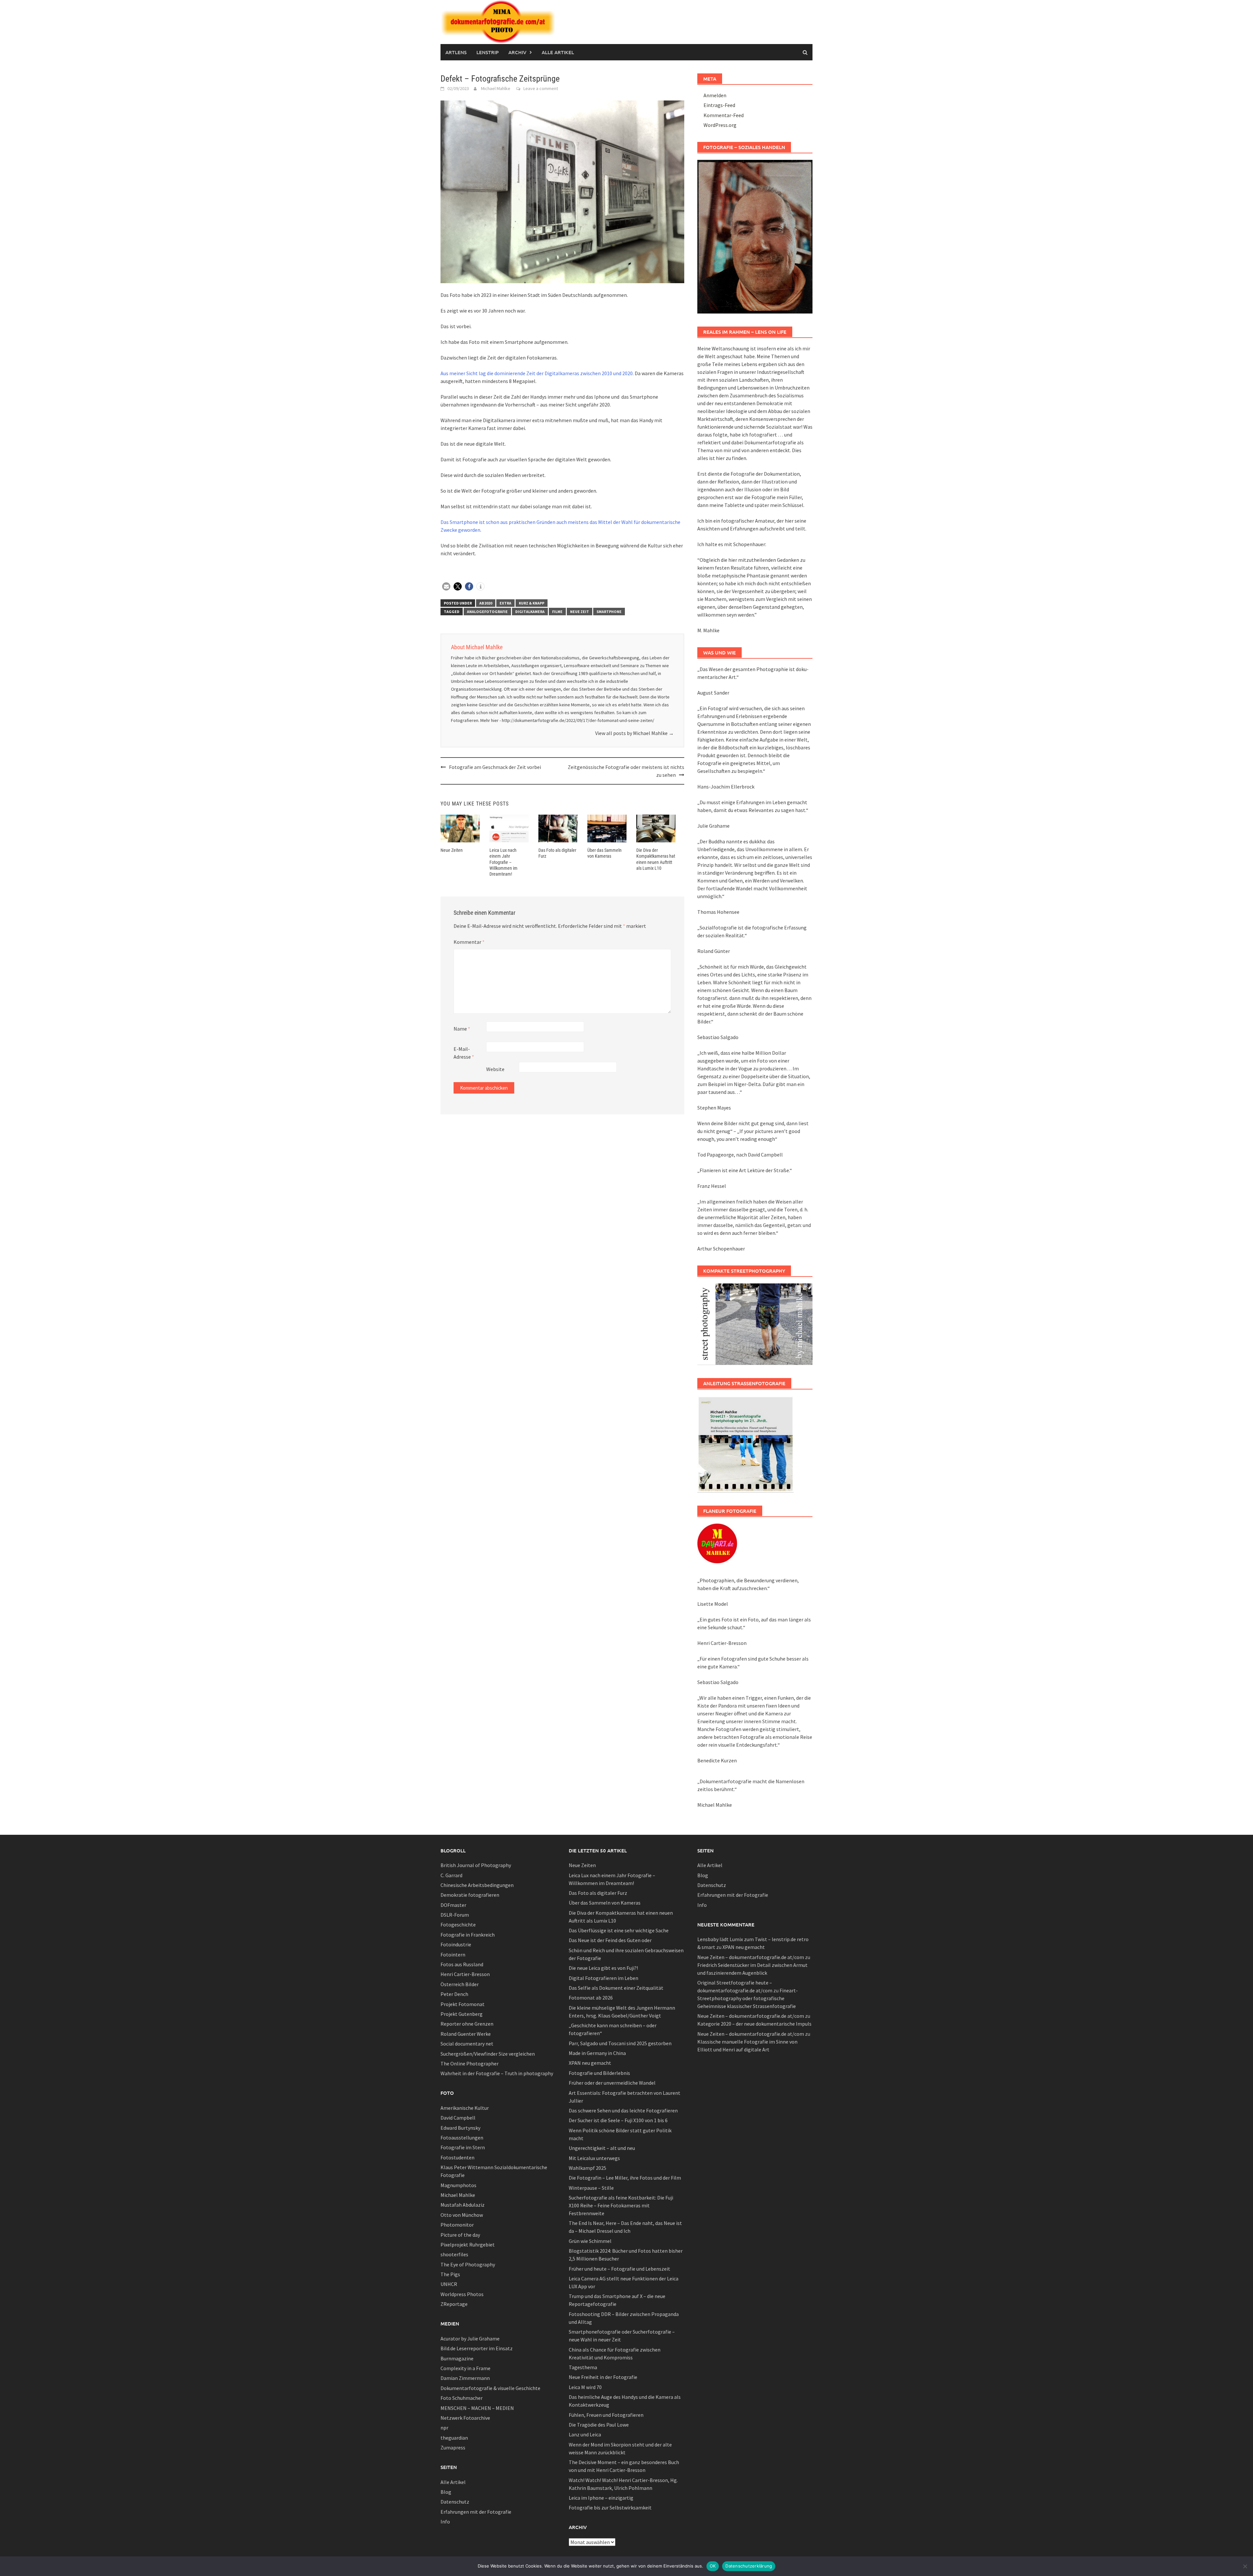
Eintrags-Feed (719, 105)
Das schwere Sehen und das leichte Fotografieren (623, 2110)
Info (445, 2522)
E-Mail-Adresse (464, 1053)
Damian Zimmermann (465, 2378)
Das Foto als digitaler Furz (598, 1893)
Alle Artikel (558, 52)
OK (713, 2566)
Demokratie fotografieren (470, 1895)
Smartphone (609, 612)
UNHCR (449, 2284)
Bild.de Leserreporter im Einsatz (477, 2348)
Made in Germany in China (597, 2053)
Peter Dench (454, 1994)
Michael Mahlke (496, 88)
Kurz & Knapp (532, 603)
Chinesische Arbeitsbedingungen (477, 1885)
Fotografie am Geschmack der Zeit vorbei (495, 767)
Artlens (456, 52)
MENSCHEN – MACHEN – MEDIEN (477, 2408)
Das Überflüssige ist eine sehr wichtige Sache (619, 1930)
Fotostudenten (457, 2157)
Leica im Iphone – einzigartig (601, 2498)
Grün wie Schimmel (590, 2241)
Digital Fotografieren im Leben (603, 1978)
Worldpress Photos (462, 2294)
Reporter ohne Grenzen (467, 2024)
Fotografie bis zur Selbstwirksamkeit (610, 2507)
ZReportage (454, 2304)
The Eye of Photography (468, 2264)
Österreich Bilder (460, 1984)
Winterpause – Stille (591, 2188)
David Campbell (458, 2118)
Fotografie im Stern (463, 2147)
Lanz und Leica (585, 2434)
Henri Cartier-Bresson (465, 1974)
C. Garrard (451, 1875)
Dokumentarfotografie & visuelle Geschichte (490, 2388)
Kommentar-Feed (724, 115)
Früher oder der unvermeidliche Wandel (612, 2083)
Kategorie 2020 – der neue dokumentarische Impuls (754, 2024)
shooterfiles (454, 2254)
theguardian (454, 2438)
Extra (505, 603)
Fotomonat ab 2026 (591, 1998)
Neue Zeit (580, 612)
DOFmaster (453, 1905)
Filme (557, 612)
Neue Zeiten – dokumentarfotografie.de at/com (751, 1957)
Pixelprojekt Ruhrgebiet (468, 2245)
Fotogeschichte (458, 1924)
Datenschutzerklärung (749, 2566)
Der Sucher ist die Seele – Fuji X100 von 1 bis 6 (618, 2120)
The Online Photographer (470, 2063)
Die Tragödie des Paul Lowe (599, 2425)
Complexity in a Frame (465, 2368)
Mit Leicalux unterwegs (594, 2158)
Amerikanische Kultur (465, 2108)
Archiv (517, 52)
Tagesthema (583, 2367)
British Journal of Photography (476, 1865)
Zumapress (453, 2447)
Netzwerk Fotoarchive (465, 2418)
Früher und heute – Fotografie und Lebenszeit (619, 2269)
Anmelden (715, 95)
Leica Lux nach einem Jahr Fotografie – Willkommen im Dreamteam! (503, 862)
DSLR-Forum (455, 1915)
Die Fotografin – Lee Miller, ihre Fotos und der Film (625, 2178)
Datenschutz (455, 2502)
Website (495, 1069)
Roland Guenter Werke (466, 2034)
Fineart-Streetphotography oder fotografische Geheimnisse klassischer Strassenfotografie (748, 1998)
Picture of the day (460, 2235)
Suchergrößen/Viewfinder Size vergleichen (488, 2054)
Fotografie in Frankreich (468, 1935)
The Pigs (450, 2274)
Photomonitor (457, 2225)
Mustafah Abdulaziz (463, 2205)
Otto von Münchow (462, 2215)
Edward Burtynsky (460, 2128)
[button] (446, 586)
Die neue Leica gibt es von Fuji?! (603, 1968)
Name (462, 1029)
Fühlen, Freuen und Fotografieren (606, 2415)
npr (444, 2428)
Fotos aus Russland (462, 1964)
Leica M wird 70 (585, 2387)
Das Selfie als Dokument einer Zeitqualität (616, 1988)
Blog (446, 2492)
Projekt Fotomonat (463, 2004)
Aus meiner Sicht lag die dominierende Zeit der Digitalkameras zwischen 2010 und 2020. (537, 373)
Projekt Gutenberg (462, 2014)
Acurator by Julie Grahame (470, 2338)
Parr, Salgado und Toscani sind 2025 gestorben (620, 2043)
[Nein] (1245, 2566)
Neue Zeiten (452, 850)
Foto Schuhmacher (462, 2398)
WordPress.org (720, 125)
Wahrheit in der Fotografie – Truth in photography (497, 2073)
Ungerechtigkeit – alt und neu (602, 2148)
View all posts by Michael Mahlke (634, 733)
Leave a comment (541, 88)
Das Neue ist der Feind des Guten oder (610, 1940)
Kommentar (469, 942)
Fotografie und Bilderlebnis (599, 2073)
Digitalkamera (530, 612)
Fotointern (453, 1955)
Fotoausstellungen (462, 2138)
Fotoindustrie (456, 1944)
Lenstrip (487, 52)
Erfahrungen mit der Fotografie (476, 2512)
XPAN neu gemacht (590, 2063)
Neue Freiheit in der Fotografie (603, 2377)
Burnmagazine (457, 2358)
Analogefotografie (487, 612)
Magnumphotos (458, 2185)
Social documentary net (467, 2044)
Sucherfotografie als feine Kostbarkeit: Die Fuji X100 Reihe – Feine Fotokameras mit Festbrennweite (621, 2205)
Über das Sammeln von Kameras (605, 1903)
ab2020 (486, 603)
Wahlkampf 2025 (588, 2168)
